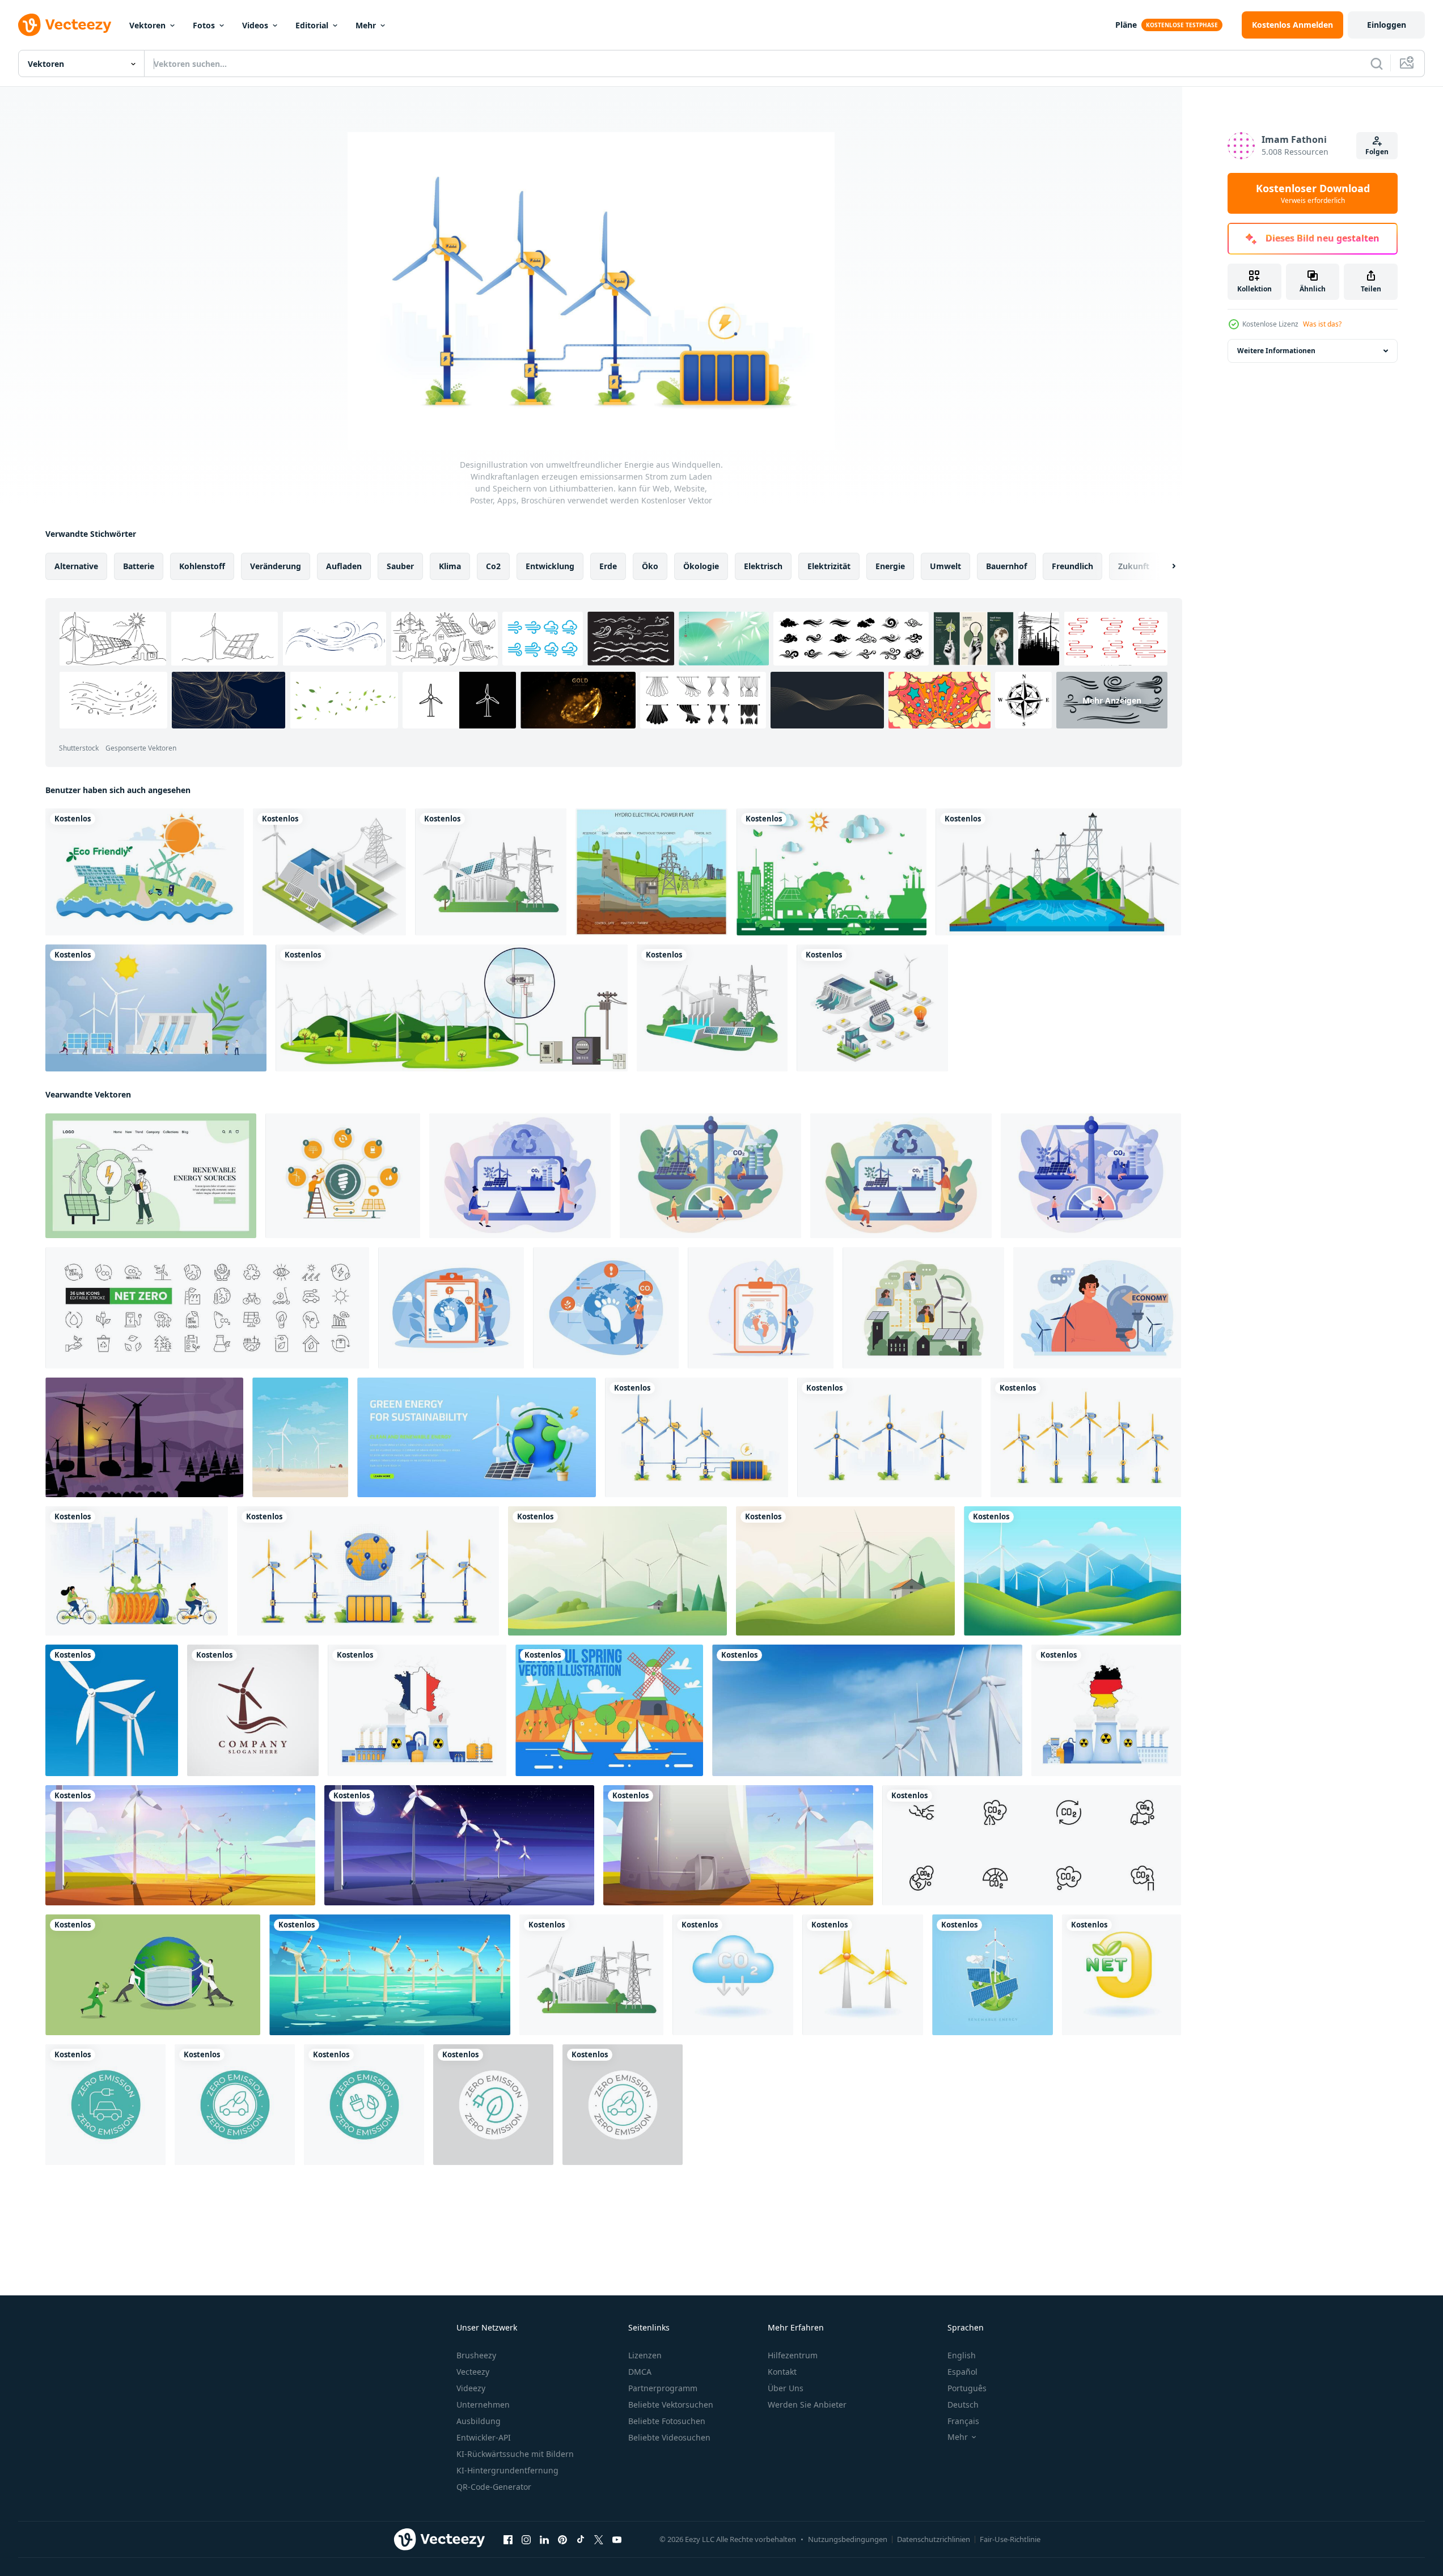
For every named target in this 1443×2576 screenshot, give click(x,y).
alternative (76, 566)
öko (650, 566)
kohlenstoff (202, 566)
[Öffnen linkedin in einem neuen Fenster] (544, 2540)
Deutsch (963, 2405)
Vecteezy (473, 2372)
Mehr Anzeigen (1112, 700)
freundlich (1072, 566)
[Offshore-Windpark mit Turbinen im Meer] (390, 1975)
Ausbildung (479, 2421)
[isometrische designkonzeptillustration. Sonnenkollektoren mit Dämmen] (329, 872)
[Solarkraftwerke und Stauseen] (872, 1008)
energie (890, 566)
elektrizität (829, 566)
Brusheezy (476, 2355)
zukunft (1134, 566)
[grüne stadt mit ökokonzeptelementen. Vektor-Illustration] (831, 872)
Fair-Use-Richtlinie (1010, 2539)
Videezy (471, 2388)
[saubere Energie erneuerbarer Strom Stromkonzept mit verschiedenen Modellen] (156, 1008)
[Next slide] (1164, 566)
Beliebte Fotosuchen (667, 2421)
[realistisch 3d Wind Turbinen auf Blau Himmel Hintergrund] (867, 1710)
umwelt (945, 566)
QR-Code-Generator (494, 2487)
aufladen (344, 566)
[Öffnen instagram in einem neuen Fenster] (526, 2540)
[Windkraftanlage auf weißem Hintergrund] (112, 1710)
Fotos (204, 25)
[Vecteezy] (65, 25)
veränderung (276, 566)
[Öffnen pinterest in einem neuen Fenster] (562, 2540)
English (962, 2355)
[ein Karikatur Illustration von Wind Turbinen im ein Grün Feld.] (617, 1571)
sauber (400, 566)
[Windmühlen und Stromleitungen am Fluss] (1058, 872)
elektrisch (763, 566)
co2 (493, 566)
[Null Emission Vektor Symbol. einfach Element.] (493, 2105)
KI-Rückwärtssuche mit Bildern (515, 2454)
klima (450, 566)
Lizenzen (645, 2355)
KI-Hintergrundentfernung (507, 2470)
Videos (255, 25)
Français (963, 2421)
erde (608, 566)
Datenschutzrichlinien (934, 2539)
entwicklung (550, 566)
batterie (139, 566)
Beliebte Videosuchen (669, 2437)
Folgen (1377, 152)
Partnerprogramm (663, 2388)
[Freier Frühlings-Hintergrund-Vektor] (609, 1710)
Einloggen (1387, 25)
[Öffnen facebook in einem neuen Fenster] (508, 2540)
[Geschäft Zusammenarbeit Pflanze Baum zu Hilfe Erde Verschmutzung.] (153, 1975)
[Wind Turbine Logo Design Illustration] (253, 1710)
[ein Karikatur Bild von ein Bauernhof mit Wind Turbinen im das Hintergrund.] (845, 1571)
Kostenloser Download (1313, 193)
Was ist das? (1322, 324)
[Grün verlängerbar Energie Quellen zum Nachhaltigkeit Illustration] (477, 1437)
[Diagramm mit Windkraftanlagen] (452, 1008)
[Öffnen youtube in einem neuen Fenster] (617, 2540)
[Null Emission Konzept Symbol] (364, 2105)
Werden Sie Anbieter (807, 2405)
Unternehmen (483, 2405)
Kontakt (782, 2372)
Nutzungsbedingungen (848, 2539)
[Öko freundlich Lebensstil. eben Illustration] (151, 1176)
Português (967, 2388)
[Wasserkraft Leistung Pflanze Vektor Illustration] (651, 872)
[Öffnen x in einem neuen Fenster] (599, 2540)
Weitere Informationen (1276, 351)
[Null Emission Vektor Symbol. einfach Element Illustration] (105, 2105)
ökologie (701, 566)
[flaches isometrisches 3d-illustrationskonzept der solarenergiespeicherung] (491, 872)
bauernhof (1006, 566)
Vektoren (147, 25)
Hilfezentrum (793, 2355)
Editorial (312, 25)
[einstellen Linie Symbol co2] (1032, 1845)
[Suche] (1377, 63)
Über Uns (786, 2388)
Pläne (1126, 25)
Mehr (366, 25)
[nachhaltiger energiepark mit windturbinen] (180, 1845)
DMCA (640, 2372)
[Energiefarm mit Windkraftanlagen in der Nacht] (459, 1845)
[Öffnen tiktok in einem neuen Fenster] (581, 2540)
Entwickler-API (484, 2437)
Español (962, 2372)
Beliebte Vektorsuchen (671, 2405)
